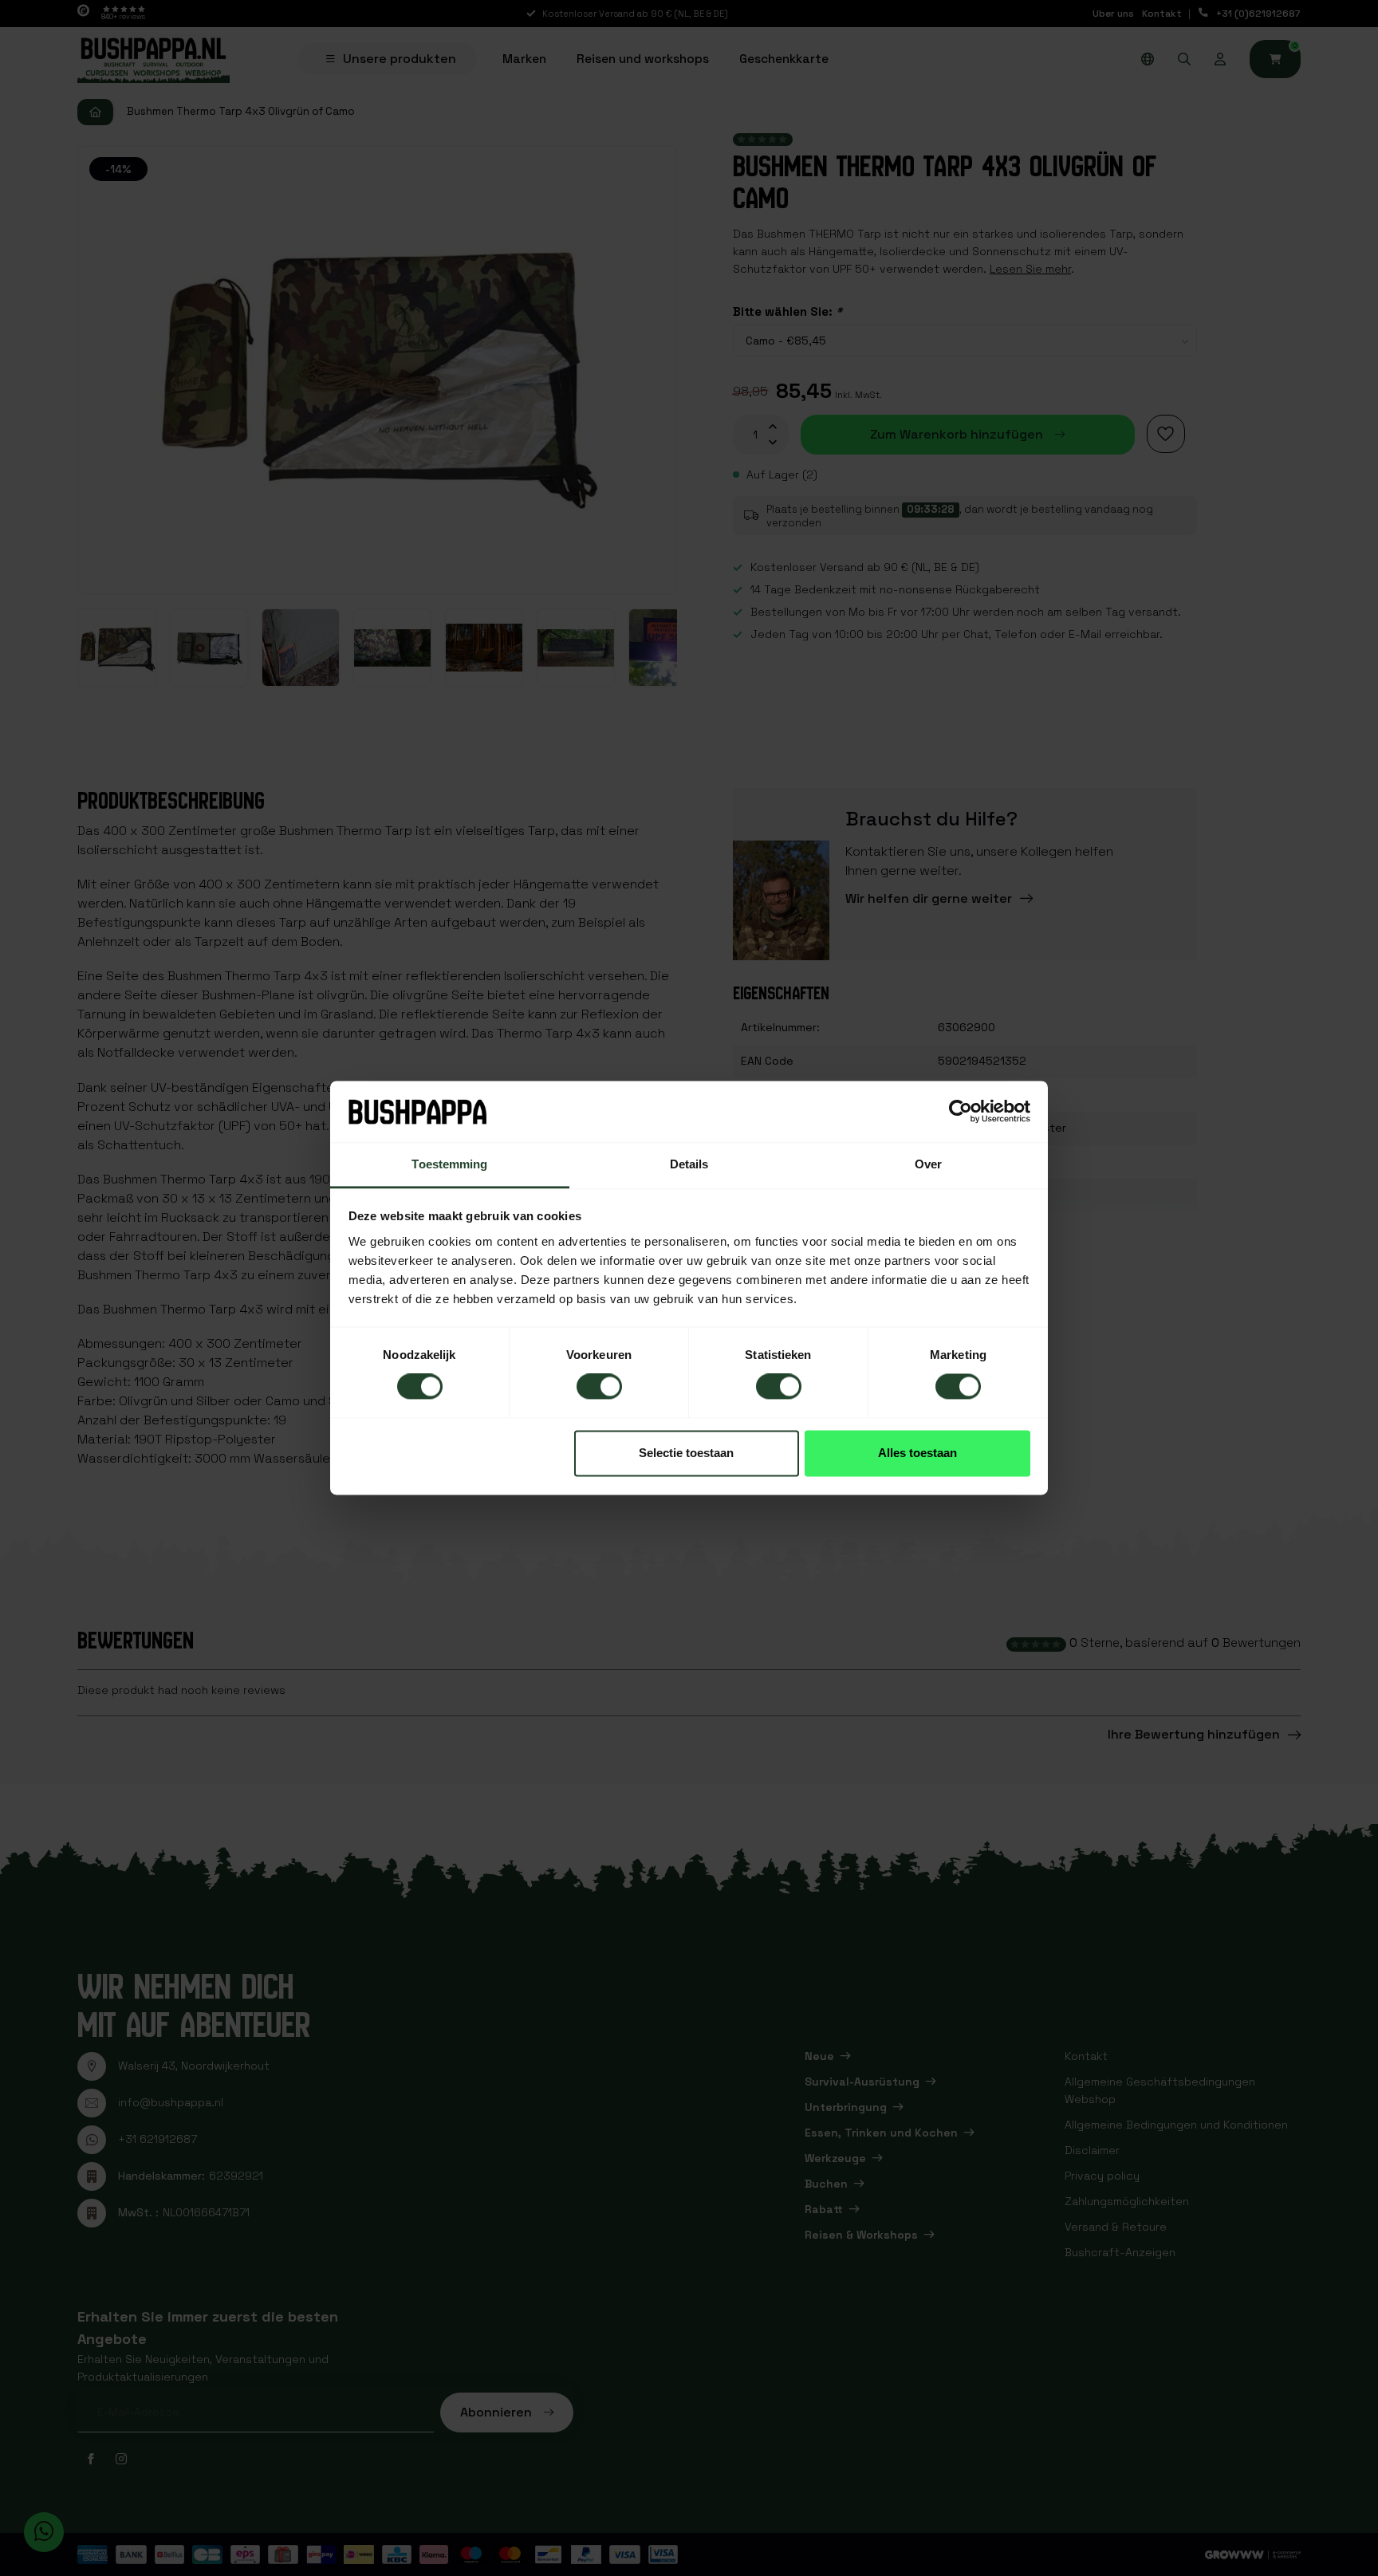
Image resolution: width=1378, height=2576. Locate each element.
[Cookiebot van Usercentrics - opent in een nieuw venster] (961, 1112)
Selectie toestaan (686, 1453)
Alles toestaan (917, 1453)
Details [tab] (689, 1164)
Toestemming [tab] (449, 1164)
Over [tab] (928, 1164)
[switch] (599, 1387)
